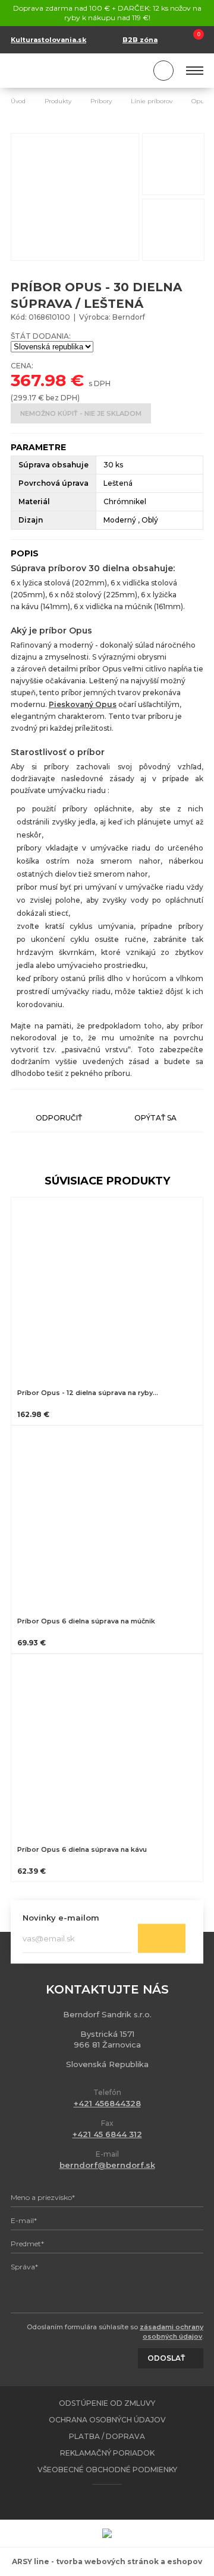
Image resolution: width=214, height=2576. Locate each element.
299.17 (25, 398)
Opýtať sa (155, 1118)
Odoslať (162, 1938)
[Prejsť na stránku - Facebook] (97, 2502)
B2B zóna (140, 40)
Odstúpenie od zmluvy (107, 2403)
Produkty (58, 101)
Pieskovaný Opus (83, 704)
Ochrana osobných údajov (107, 2420)
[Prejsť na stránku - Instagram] (118, 2502)
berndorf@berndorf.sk (107, 2165)
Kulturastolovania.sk (48, 40)
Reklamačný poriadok (107, 2453)
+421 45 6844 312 (107, 2134)
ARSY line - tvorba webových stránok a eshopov (107, 2561)
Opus (199, 101)
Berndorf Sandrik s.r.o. (64, 71)
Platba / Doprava (107, 2436)
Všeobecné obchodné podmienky (107, 2470)
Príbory (101, 101)
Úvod (18, 101)
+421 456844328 (107, 2103)
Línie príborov (152, 101)
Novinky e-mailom (61, 1917)
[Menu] (195, 71)
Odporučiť (59, 1118)
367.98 (38, 380)
